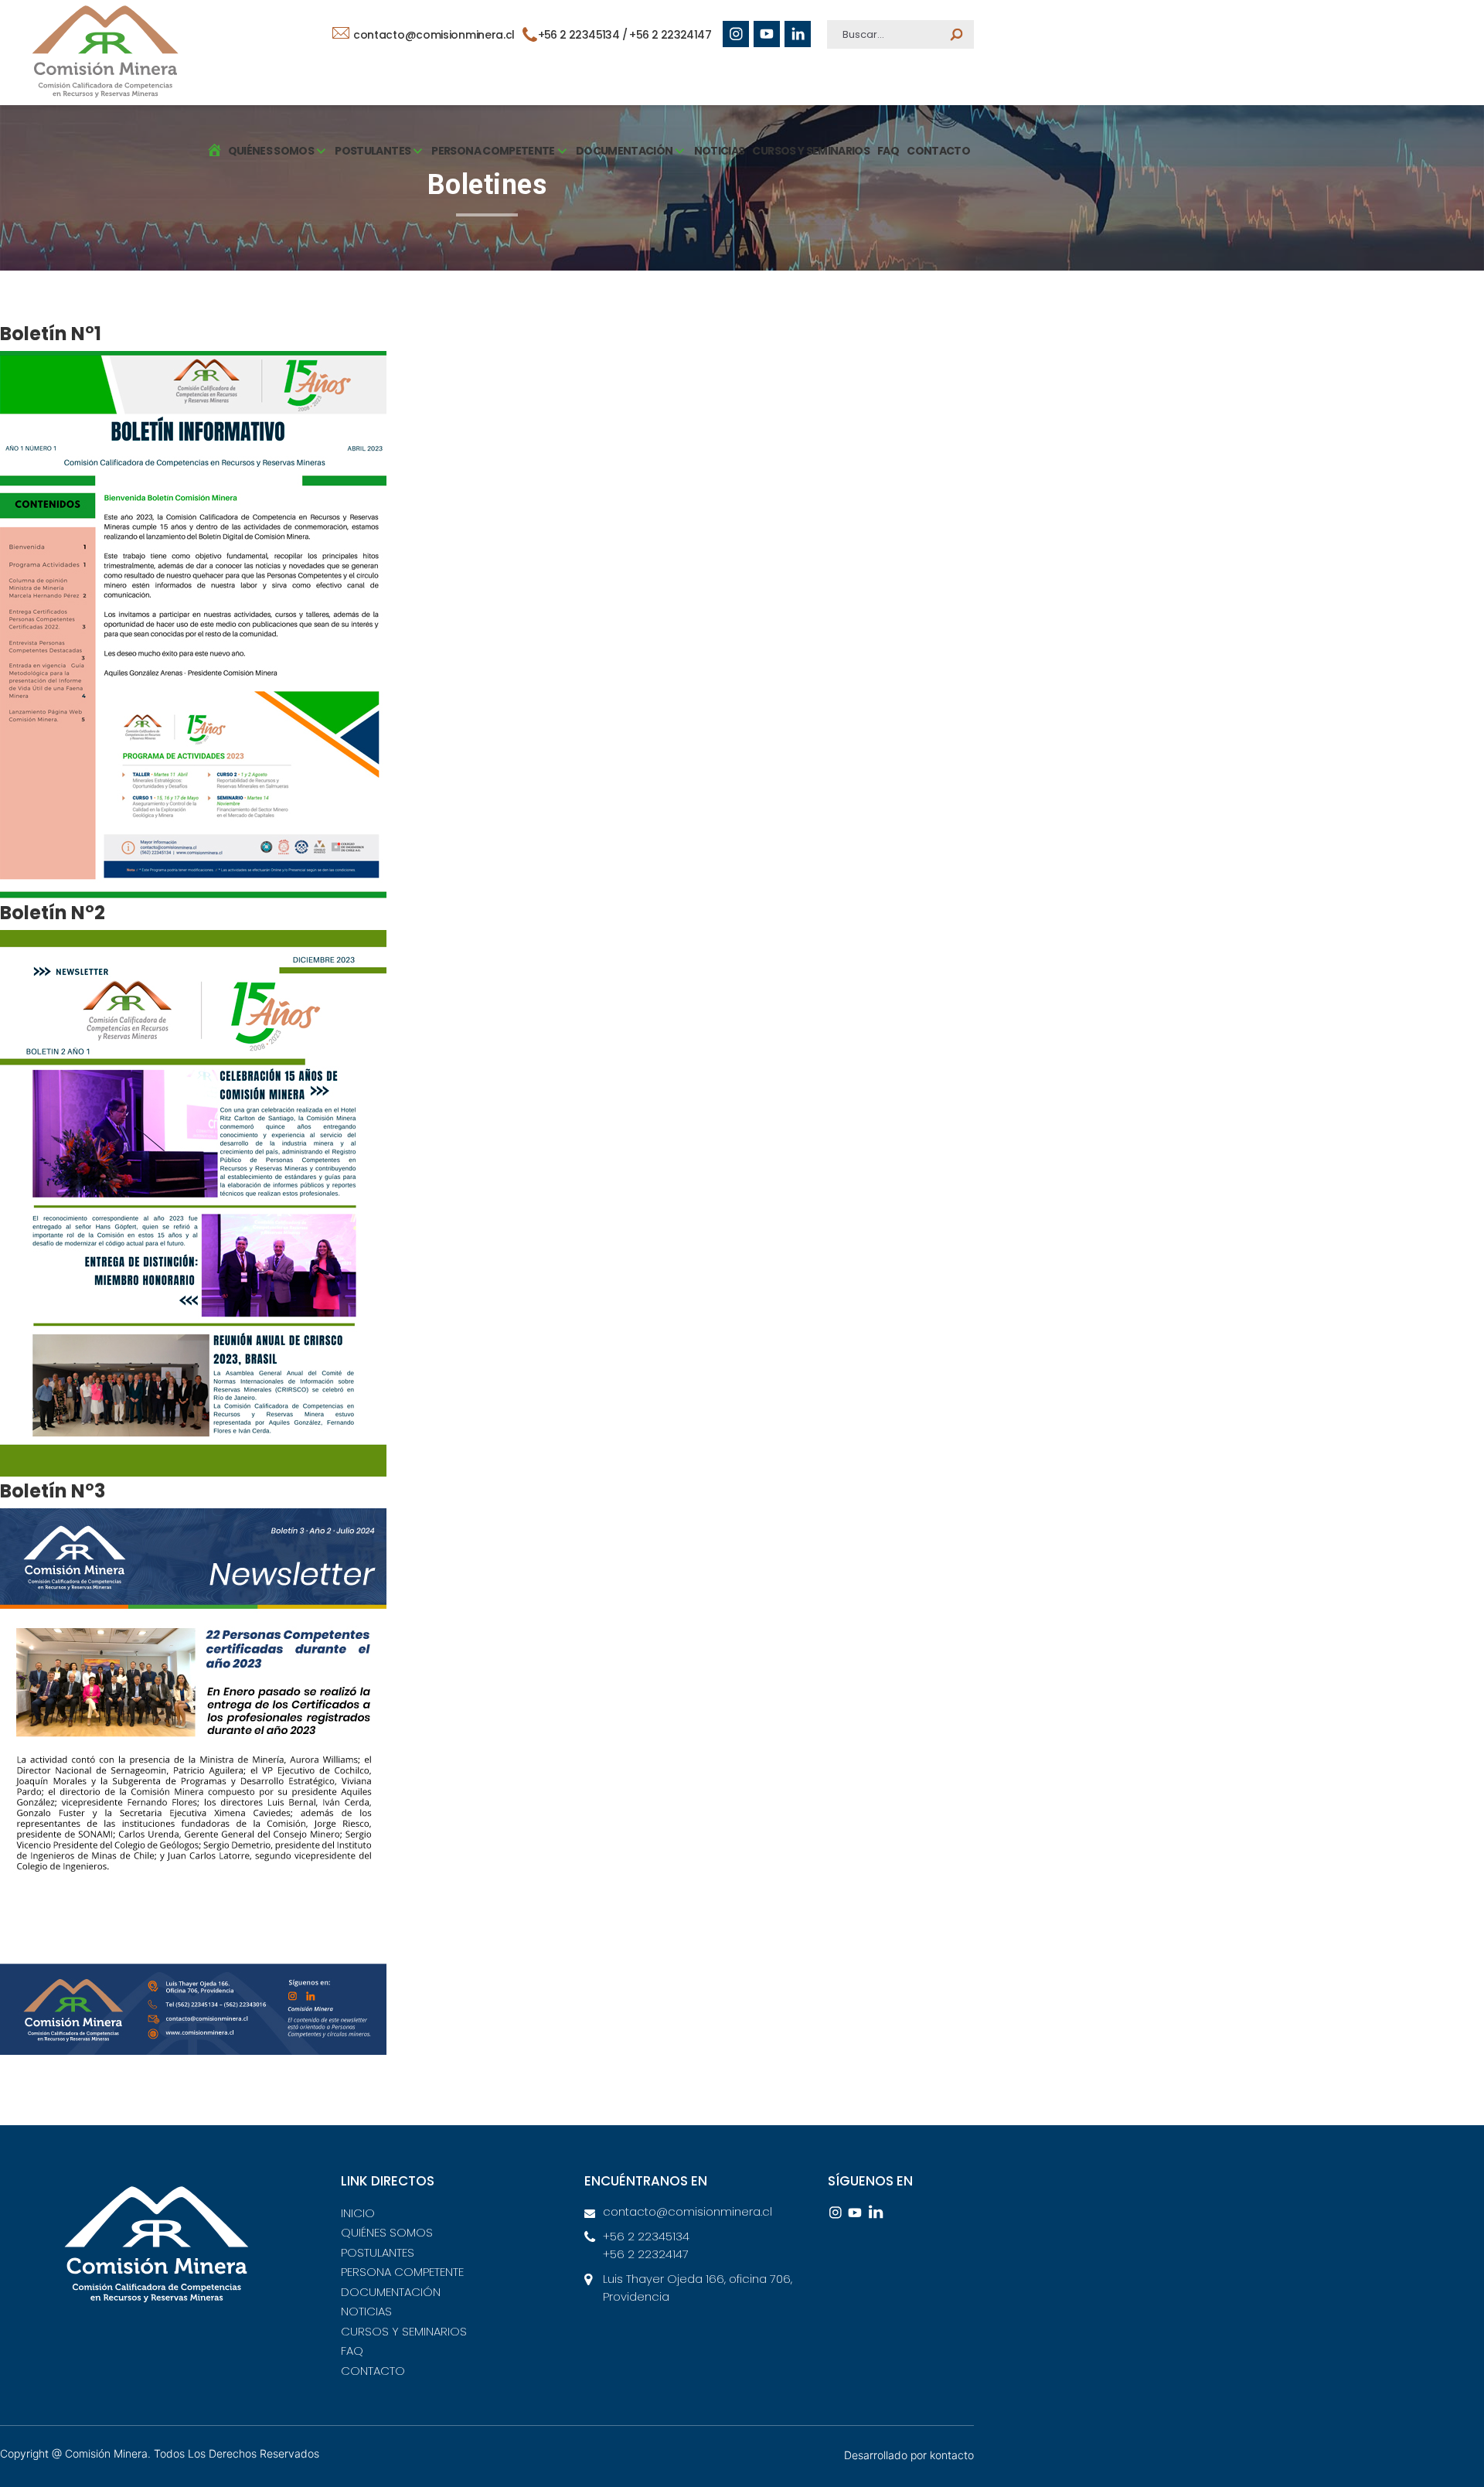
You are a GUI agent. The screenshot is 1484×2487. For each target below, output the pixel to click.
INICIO (358, 2213)
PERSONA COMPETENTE (402, 2272)
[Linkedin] (798, 34)
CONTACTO (938, 151)
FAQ (888, 151)
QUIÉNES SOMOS (387, 2232)
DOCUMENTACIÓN (391, 2292)
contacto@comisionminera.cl (432, 35)
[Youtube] (767, 34)
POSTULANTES (378, 2252)
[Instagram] (736, 34)
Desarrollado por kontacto (909, 2455)
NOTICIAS (720, 151)
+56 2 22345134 (580, 35)
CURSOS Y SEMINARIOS (811, 151)
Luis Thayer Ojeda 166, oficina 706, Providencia (698, 2288)
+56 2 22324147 (670, 35)
